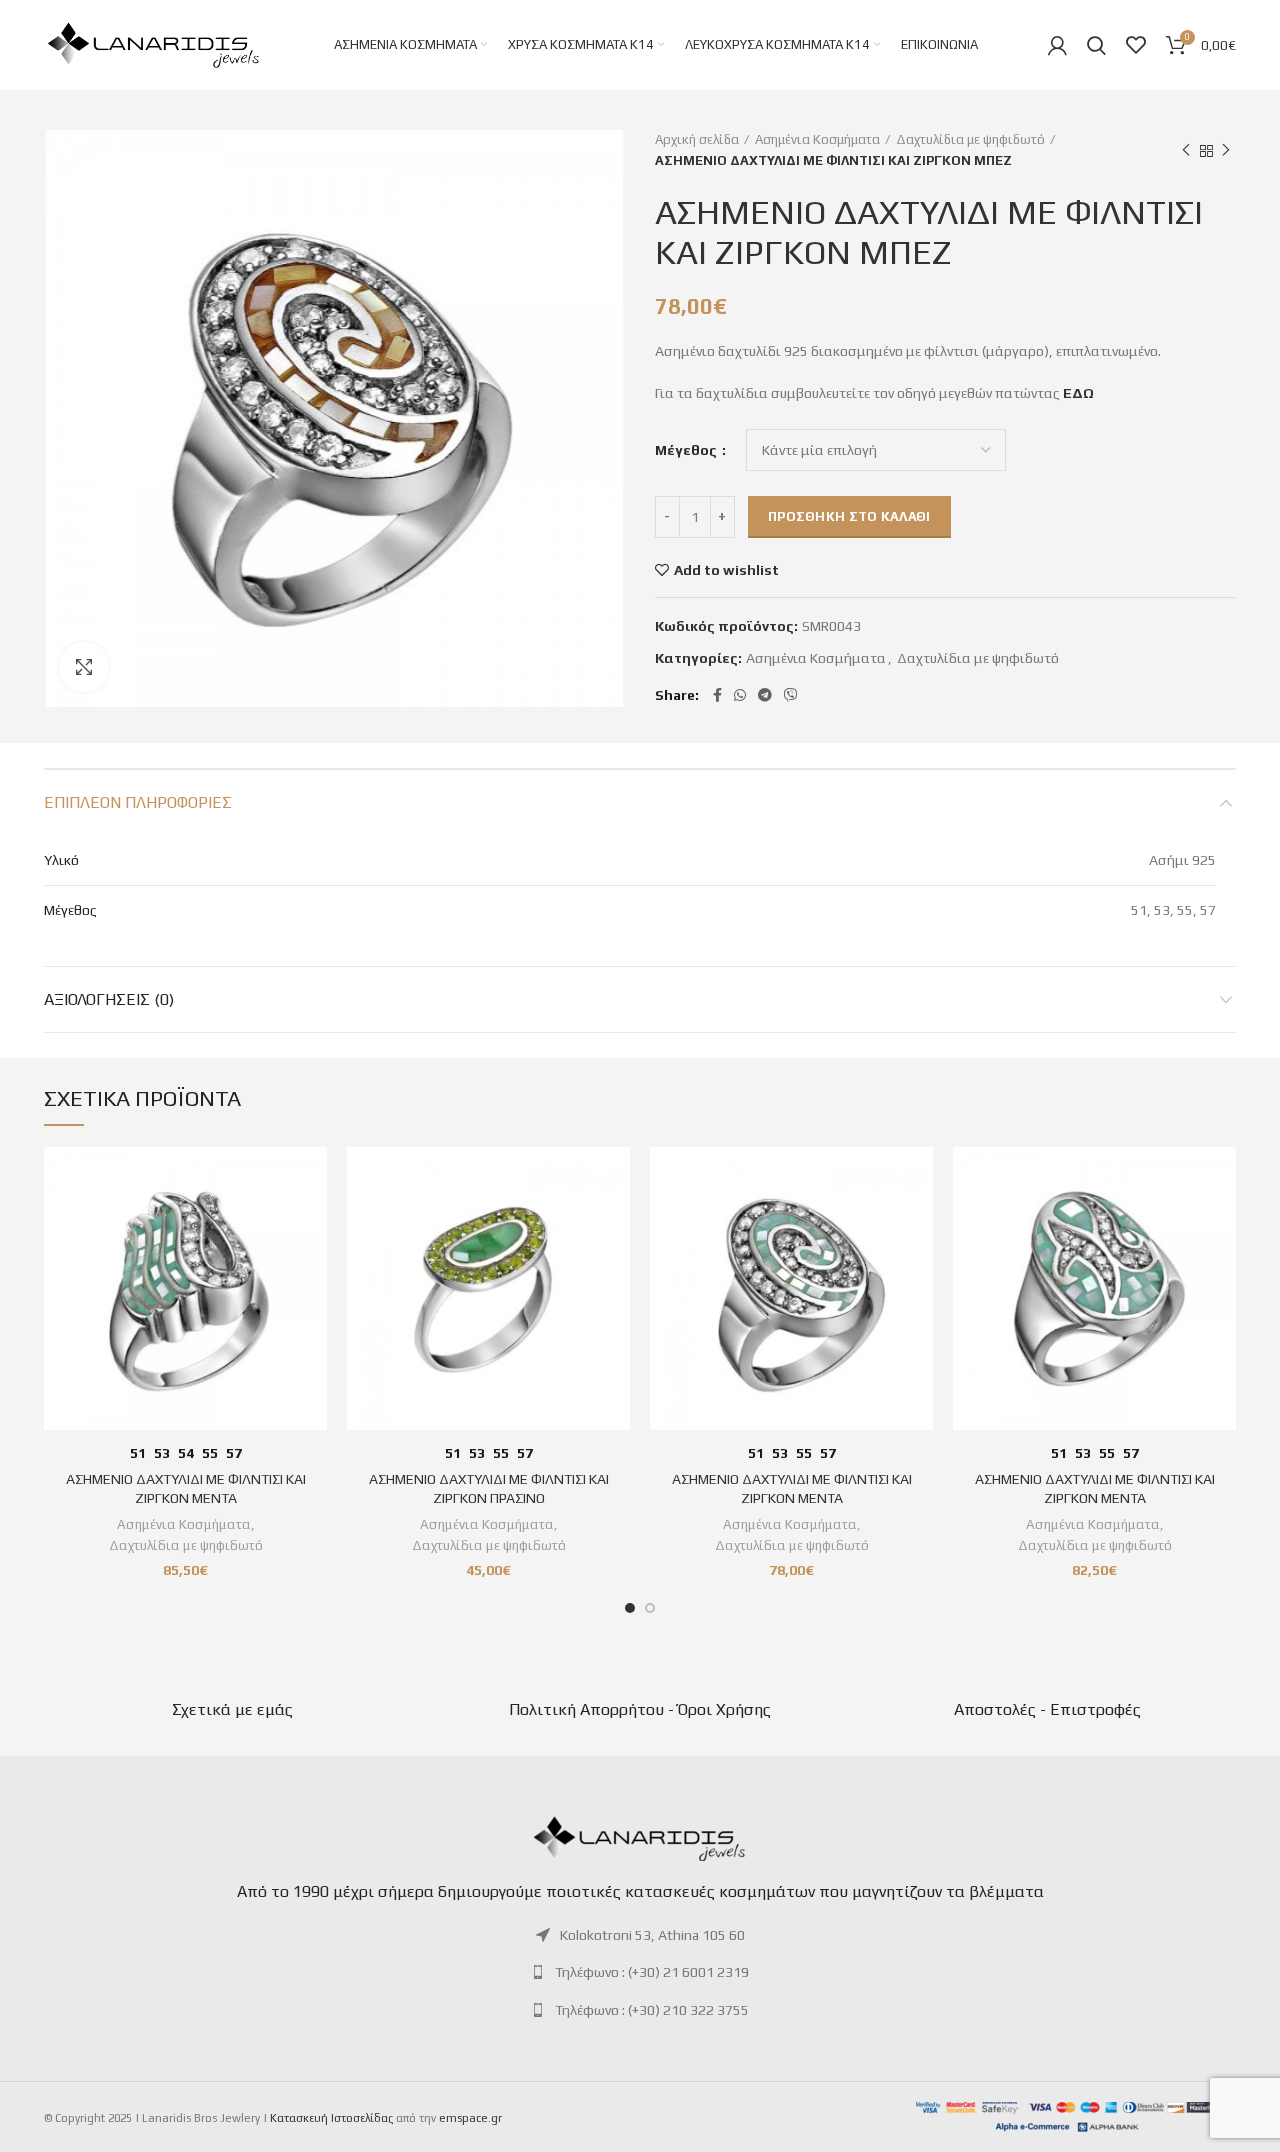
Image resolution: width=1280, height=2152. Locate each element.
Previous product (1186, 151)
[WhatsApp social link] (740, 695)
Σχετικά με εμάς (232, 1709)
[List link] (640, 1935)
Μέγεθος (687, 450)
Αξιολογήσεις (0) (109, 999)
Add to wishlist (726, 570)
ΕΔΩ (1078, 393)
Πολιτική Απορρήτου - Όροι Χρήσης (640, 1709)
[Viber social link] (791, 695)
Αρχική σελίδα (697, 139)
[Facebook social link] (717, 695)
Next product (1226, 151)
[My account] (1057, 45)
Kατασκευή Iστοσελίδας (331, 2118)
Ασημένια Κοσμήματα (817, 139)
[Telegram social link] (765, 695)
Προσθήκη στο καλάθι (849, 516)
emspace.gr (470, 2118)
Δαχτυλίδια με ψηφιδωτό (970, 139)
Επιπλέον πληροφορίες (138, 802)
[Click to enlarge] (84, 667)
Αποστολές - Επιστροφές (1047, 1709)
